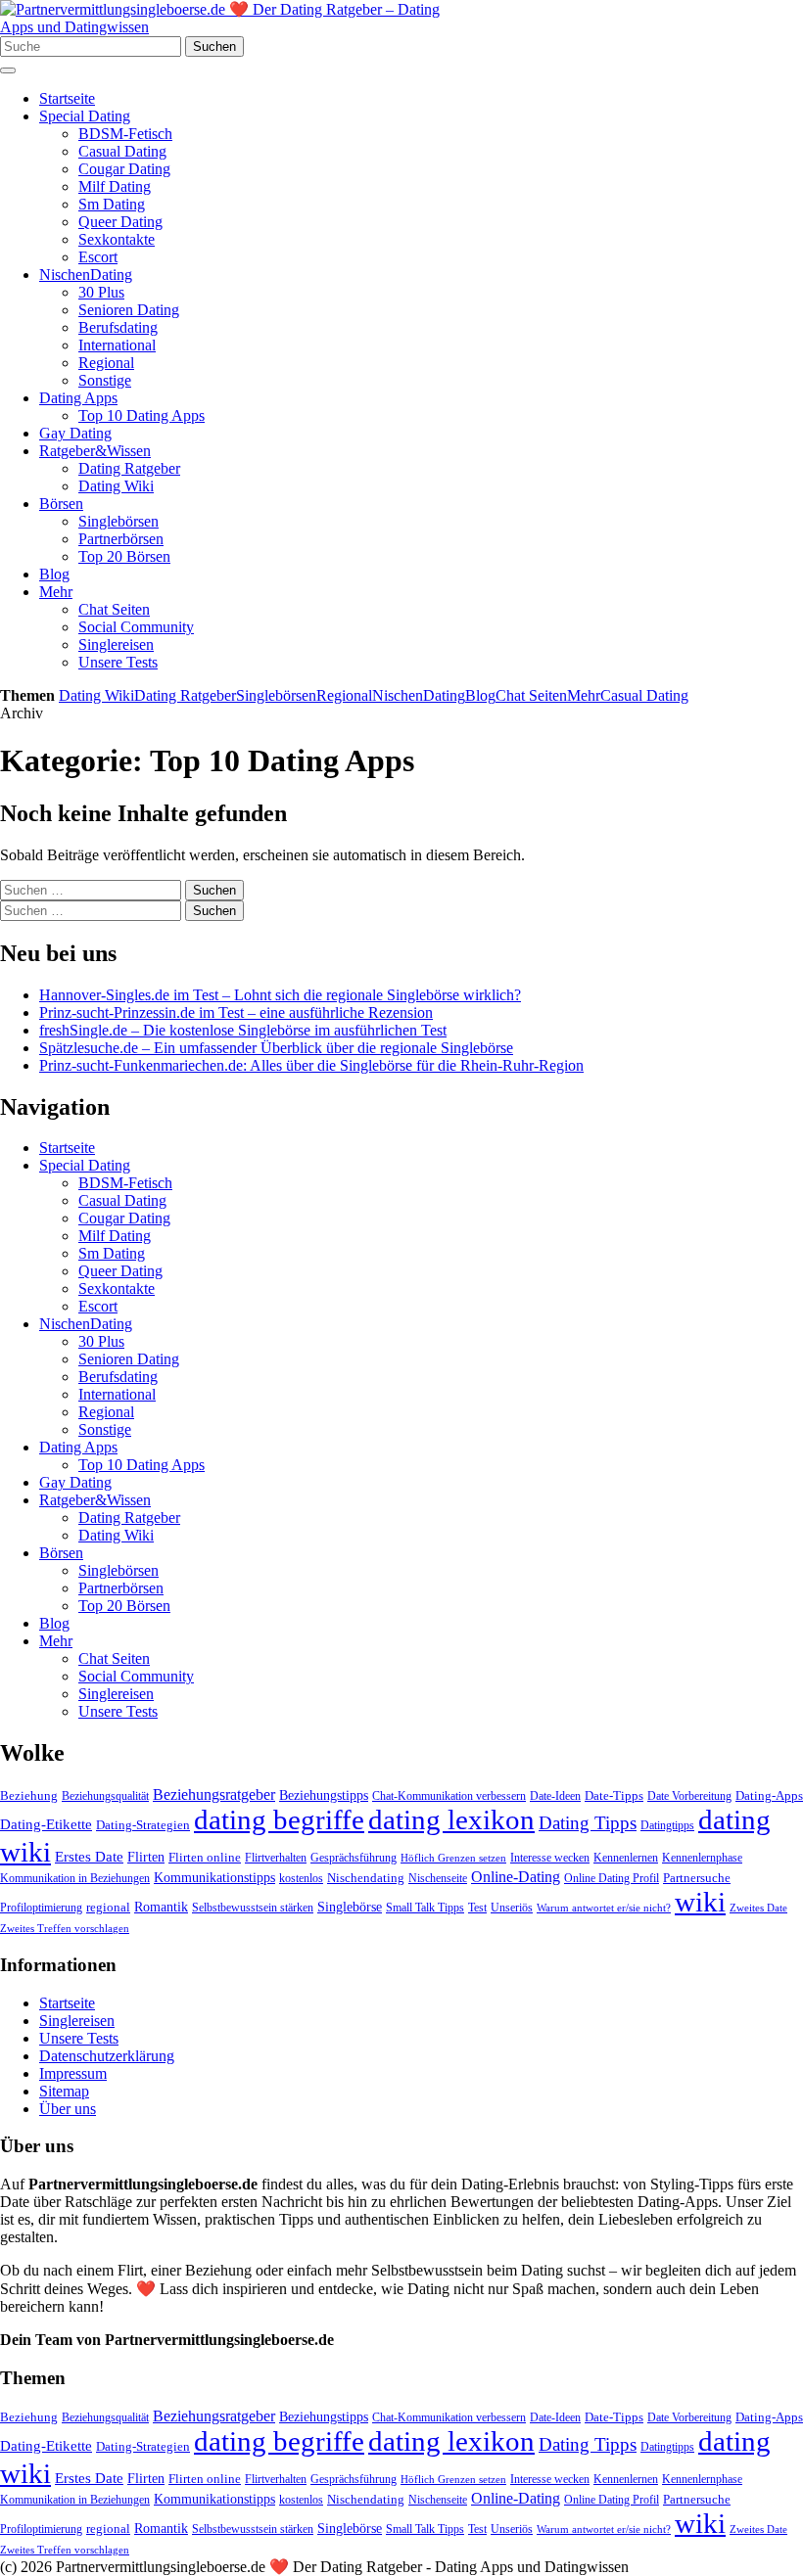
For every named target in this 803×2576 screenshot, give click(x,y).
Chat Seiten (114, 609)
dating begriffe (279, 1819)
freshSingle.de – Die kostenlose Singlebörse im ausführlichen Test (243, 1030)
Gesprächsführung (354, 1858)
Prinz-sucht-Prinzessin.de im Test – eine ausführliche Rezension (236, 1012)
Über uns (68, 2109)
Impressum (73, 2073)
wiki (700, 1902)
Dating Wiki (116, 486)
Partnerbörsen (121, 539)
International (117, 345)
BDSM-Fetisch (125, 134)
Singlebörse (350, 1907)
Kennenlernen (626, 1858)
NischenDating (86, 275)
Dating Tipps (588, 1823)
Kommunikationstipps (214, 1877)
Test (477, 1908)
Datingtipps (667, 1825)
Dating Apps (78, 398)
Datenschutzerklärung (107, 2056)
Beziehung (29, 1795)
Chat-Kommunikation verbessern (449, 1796)
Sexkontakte (117, 239)
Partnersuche (697, 1878)
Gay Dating (75, 433)
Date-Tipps (614, 1795)
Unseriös (512, 1908)
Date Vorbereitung (689, 1796)
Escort (98, 257)
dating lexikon (451, 1819)
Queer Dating (120, 222)
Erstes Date (89, 1857)
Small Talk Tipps (425, 1908)
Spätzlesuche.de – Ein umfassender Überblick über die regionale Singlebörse (276, 1048)
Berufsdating (118, 327)
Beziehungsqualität (105, 1796)
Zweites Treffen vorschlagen (65, 1929)
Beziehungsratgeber (214, 1794)
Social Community (136, 627)
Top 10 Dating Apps (142, 415)
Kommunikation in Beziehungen (75, 1878)
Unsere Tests (118, 662)
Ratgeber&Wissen (95, 451)
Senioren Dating (129, 310)
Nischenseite (438, 1878)
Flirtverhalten (276, 1858)
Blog (54, 574)
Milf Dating (115, 186)
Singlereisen (116, 644)
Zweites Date (758, 1908)
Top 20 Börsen (124, 556)
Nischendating (366, 1878)
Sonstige (105, 380)
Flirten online (205, 1857)
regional (108, 1907)
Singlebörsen (118, 521)
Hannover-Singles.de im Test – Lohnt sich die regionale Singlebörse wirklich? (280, 995)
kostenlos (301, 1878)
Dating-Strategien (143, 1825)
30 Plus (101, 292)
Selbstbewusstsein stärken (253, 1908)
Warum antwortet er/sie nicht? (604, 1908)
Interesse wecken (550, 1858)
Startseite (67, 98)
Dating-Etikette (46, 1824)
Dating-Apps (769, 1795)
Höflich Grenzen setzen (453, 1858)
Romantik (161, 1907)
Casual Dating (122, 151)
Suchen (214, 46)
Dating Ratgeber (129, 468)
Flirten (146, 1857)
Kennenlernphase (702, 1858)
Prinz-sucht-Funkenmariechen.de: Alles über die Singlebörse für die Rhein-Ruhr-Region (311, 1065)
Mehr (56, 592)
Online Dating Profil (612, 1878)
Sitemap (64, 2091)
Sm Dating (112, 204)
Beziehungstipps (324, 1795)
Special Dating (85, 116)
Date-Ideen (555, 1796)
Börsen (61, 504)
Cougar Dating (124, 169)
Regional (106, 363)
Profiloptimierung (41, 1908)
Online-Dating (516, 1877)
